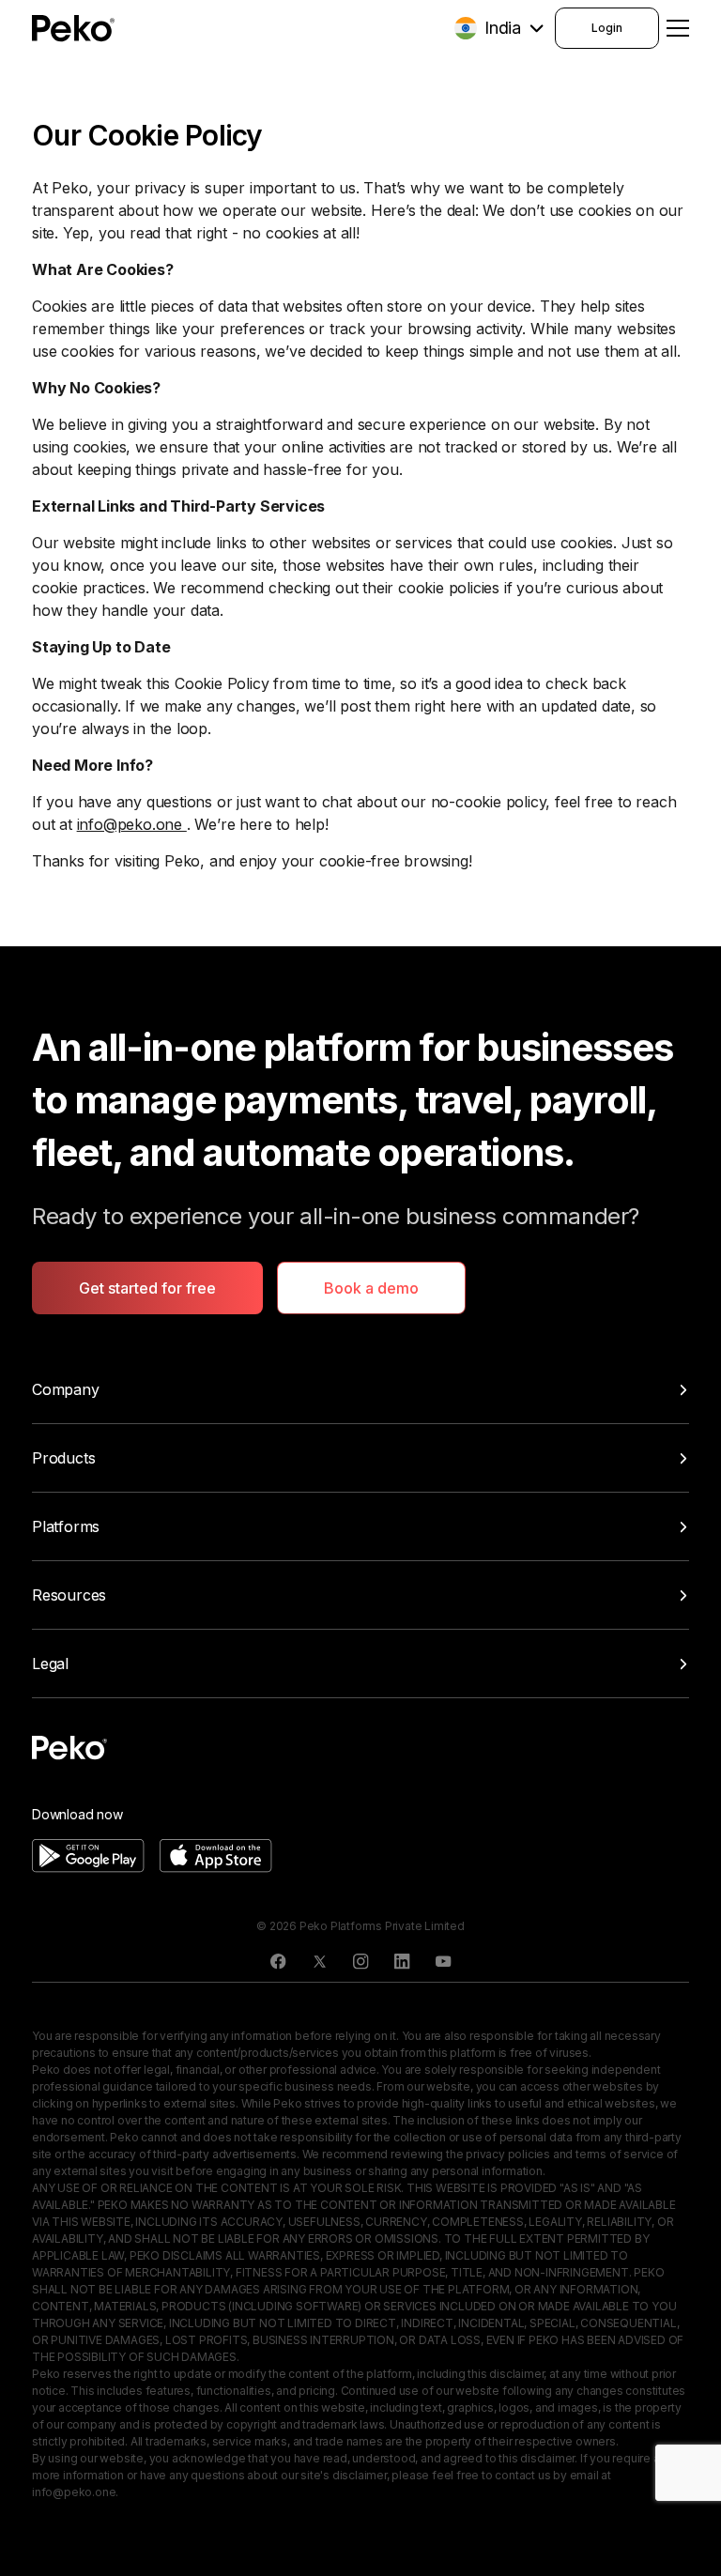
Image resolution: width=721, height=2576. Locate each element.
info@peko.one (132, 824)
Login (607, 28)
